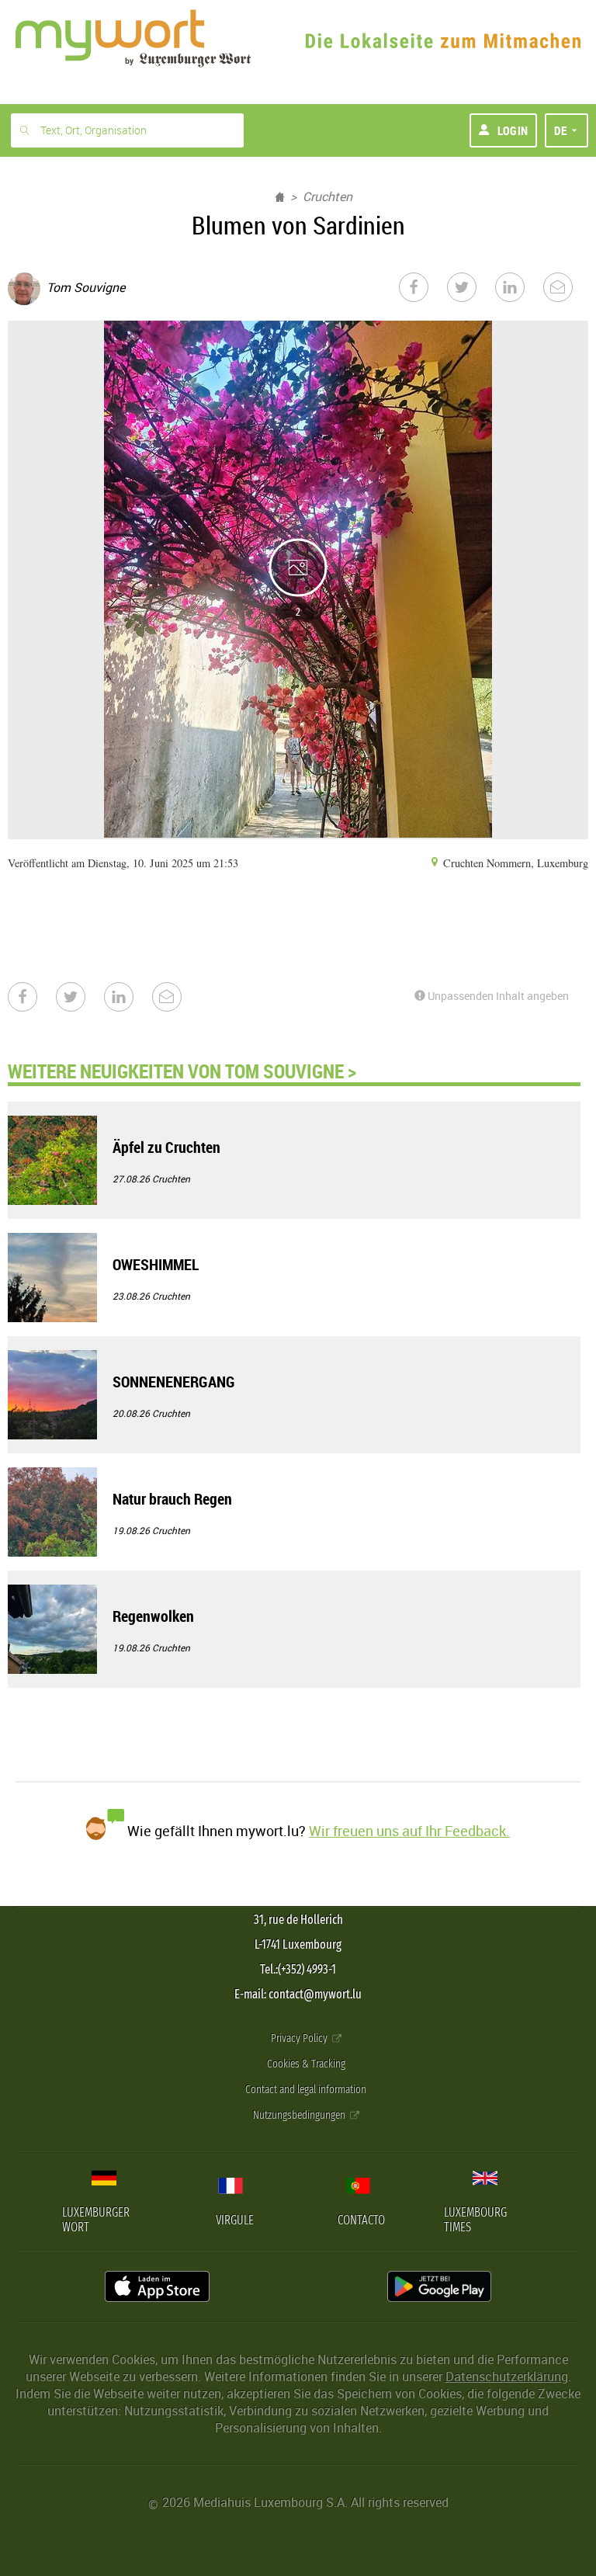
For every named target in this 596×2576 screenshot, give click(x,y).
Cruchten (327, 196)
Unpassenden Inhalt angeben (497, 996)
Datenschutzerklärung (507, 2376)
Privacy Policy (300, 2038)
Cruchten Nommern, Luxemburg (514, 863)
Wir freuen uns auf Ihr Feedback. (409, 1831)
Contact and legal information (306, 2090)
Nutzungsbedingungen (300, 2115)
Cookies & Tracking (306, 2064)
